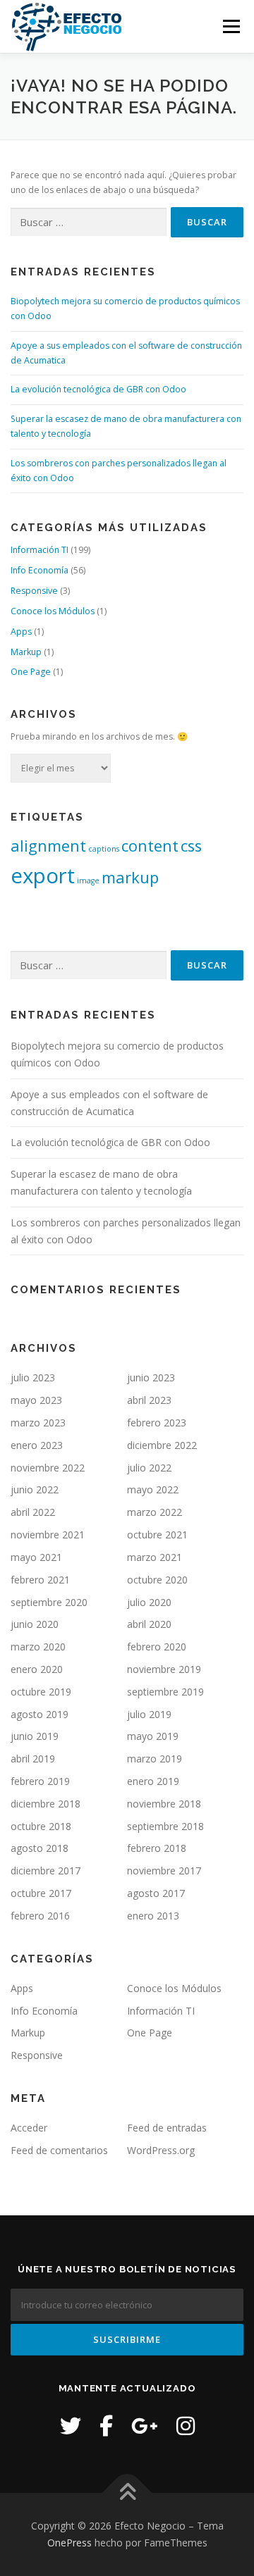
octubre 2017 (41, 1893)
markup (130, 877)
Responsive (34, 591)
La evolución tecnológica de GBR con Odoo (98, 389)
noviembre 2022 (48, 1468)
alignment (48, 846)
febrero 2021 (40, 1580)
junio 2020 (35, 1624)
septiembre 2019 (165, 1692)
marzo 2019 (155, 1759)
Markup (26, 652)
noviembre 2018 (164, 1804)
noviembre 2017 (164, 1871)
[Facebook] (106, 2426)
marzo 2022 (155, 1512)
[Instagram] (186, 2426)
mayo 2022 (153, 1489)
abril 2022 (33, 1512)
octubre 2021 (157, 1535)
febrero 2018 (157, 1848)
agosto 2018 (40, 1848)
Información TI (40, 550)
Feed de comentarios (59, 2150)
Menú (230, 26)
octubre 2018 (41, 1826)
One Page (31, 672)
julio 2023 (33, 1377)
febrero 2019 (40, 1781)
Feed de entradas (167, 2128)
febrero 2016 (40, 1916)
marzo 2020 (38, 1647)
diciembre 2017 (46, 1871)
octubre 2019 (41, 1692)
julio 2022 (149, 1468)
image (88, 881)
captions (104, 849)
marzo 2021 (155, 1557)
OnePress (69, 2543)
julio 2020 (149, 1602)
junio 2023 (151, 1377)
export (43, 876)
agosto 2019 (40, 1714)
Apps (21, 631)
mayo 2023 (36, 1400)
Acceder (29, 2128)
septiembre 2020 (49, 1602)
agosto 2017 (156, 1893)
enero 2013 (153, 1916)
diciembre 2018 (46, 1804)
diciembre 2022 (162, 1445)
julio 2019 (149, 1714)
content (150, 846)
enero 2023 (37, 1445)
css (191, 846)
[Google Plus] (145, 2426)
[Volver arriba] (127, 2493)
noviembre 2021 (48, 1535)
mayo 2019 (153, 1736)
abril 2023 (149, 1400)
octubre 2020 (157, 1580)
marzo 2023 (38, 1423)
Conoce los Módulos (53, 611)
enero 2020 (37, 1669)
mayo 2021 (36, 1557)
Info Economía (40, 570)
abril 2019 (33, 1759)
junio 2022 (35, 1489)
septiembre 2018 (165, 1826)
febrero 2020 (157, 1647)
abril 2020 (149, 1624)
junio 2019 (35, 1736)
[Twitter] (71, 2426)
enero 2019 (153, 1781)
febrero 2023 (157, 1423)
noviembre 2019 (164, 1669)
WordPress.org (161, 2150)
